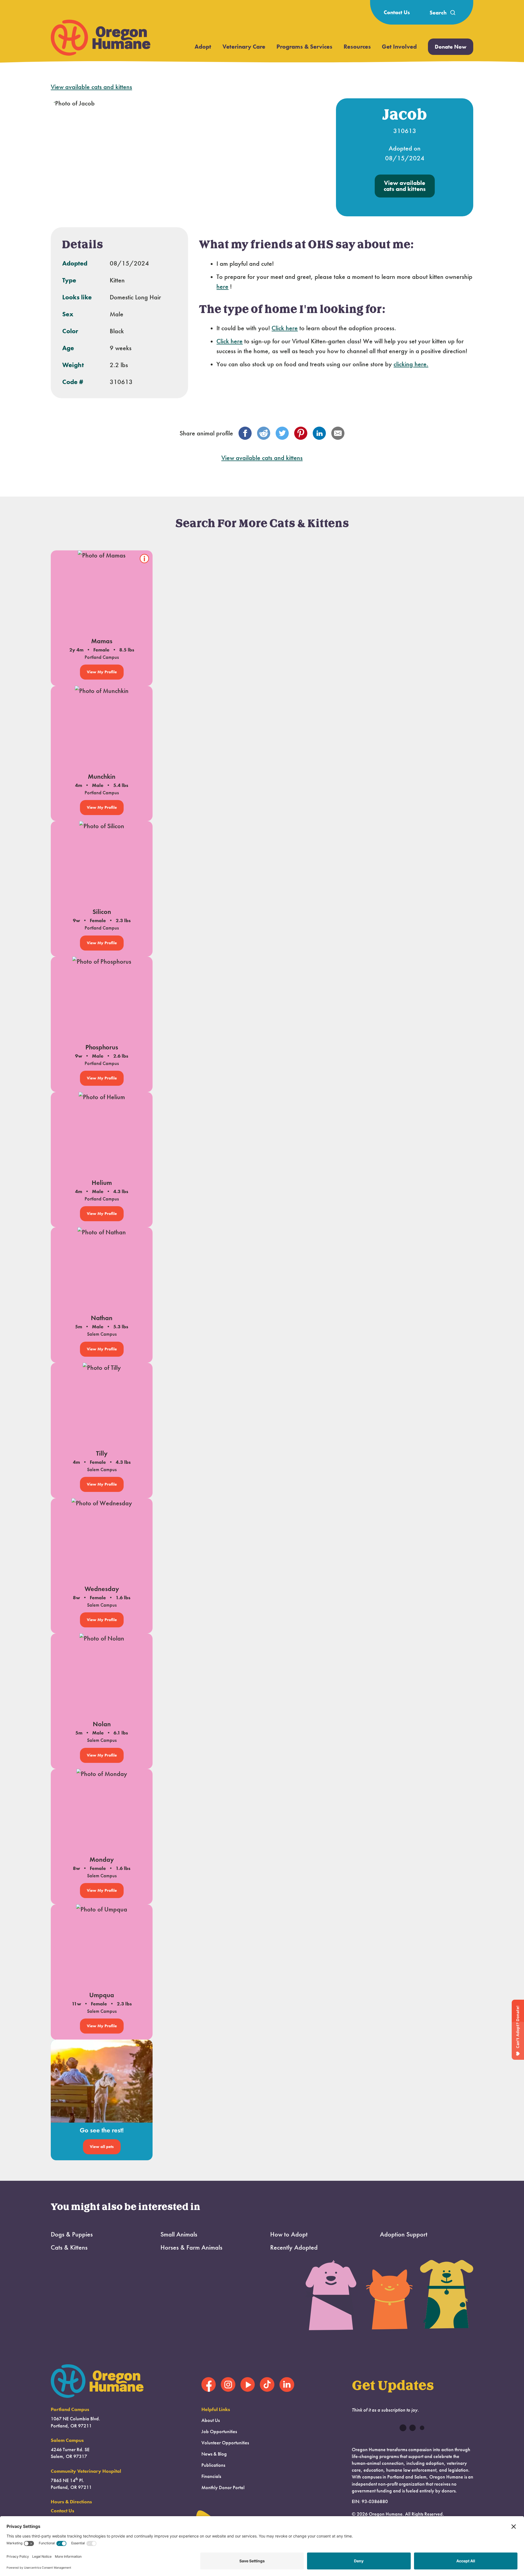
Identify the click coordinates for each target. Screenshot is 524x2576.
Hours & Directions (71, 2502)
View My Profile (102, 672)
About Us (211, 2420)
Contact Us (397, 12)
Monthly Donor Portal (223, 2488)
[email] (338, 433)
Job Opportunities (219, 2432)
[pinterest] (301, 433)
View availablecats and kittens (405, 186)
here (222, 287)
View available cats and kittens (91, 87)
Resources (357, 47)
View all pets (102, 2147)
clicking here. (411, 364)
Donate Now (451, 47)
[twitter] (282, 433)
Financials (211, 2476)
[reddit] (264, 433)
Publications (213, 2465)
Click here (285, 328)
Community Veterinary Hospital (86, 2471)
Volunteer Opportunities (225, 2443)
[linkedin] (319, 433)
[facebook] (245, 433)
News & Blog (214, 2454)
